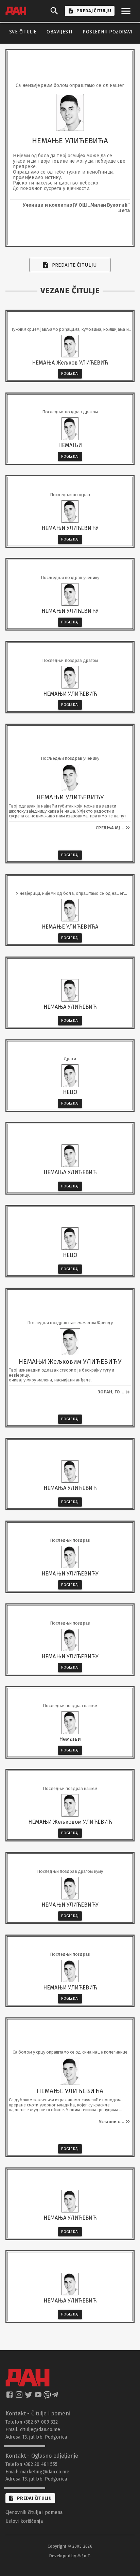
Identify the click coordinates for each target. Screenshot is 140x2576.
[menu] (126, 11)
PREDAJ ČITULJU (94, 11)
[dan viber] (47, 2397)
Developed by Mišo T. (70, 2556)
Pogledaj (70, 374)
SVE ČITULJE (23, 32)
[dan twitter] (29, 2397)
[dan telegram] (56, 2397)
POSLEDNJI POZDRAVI (108, 32)
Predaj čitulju (34, 2498)
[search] (54, 11)
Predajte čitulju (75, 265)
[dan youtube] (39, 2397)
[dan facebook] (10, 2397)
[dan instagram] (20, 2397)
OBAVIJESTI (59, 32)
